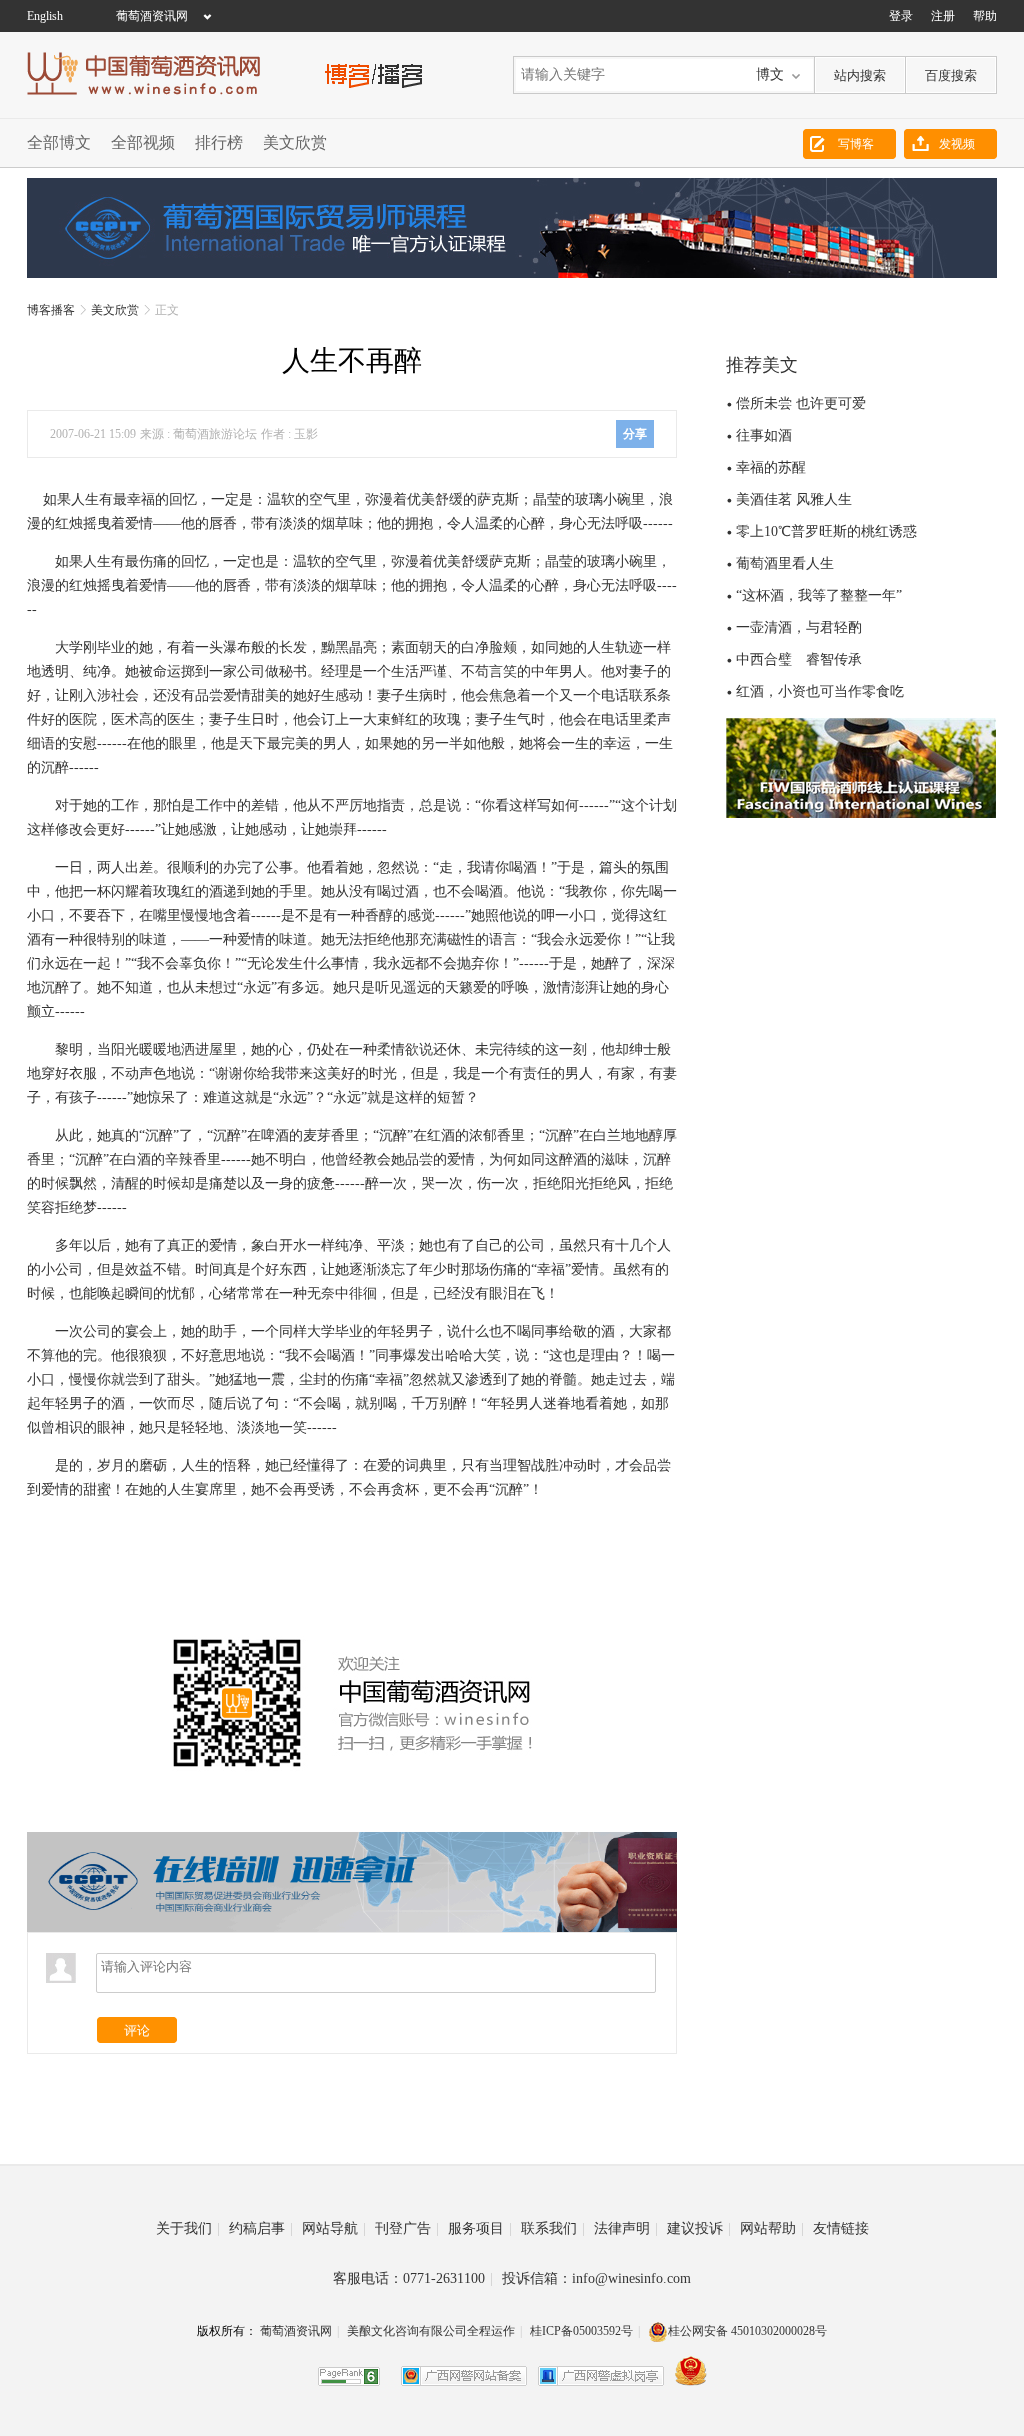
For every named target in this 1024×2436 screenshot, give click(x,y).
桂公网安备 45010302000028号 (747, 2331)
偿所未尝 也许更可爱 (801, 403)
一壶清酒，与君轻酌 (799, 627)
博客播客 (51, 310)
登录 (901, 16)
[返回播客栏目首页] (374, 73)
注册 (943, 16)
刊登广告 (407, 2228)
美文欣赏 (295, 142)
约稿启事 (261, 2228)
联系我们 (553, 2228)
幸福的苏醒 (771, 467)
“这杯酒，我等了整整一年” (819, 595)
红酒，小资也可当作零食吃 (820, 691)
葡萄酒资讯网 (152, 16)
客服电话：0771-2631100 (413, 2278)
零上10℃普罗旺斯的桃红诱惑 (826, 531)
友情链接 (841, 2228)
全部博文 (59, 142)
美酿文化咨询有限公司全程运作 (431, 2331)
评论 (137, 2030)
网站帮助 (772, 2228)
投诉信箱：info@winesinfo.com (596, 2278)
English (45, 16)
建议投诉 (699, 2228)
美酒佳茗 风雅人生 (794, 499)
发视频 (957, 144)
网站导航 (334, 2228)
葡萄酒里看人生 (785, 563)
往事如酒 (764, 435)
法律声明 (626, 2228)
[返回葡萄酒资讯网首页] (154, 73)
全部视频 (143, 142)
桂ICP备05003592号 (581, 2331)
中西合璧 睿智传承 (799, 659)
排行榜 (219, 142)
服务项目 (480, 2228)
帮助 (985, 16)
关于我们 (188, 2228)
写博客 (856, 144)
